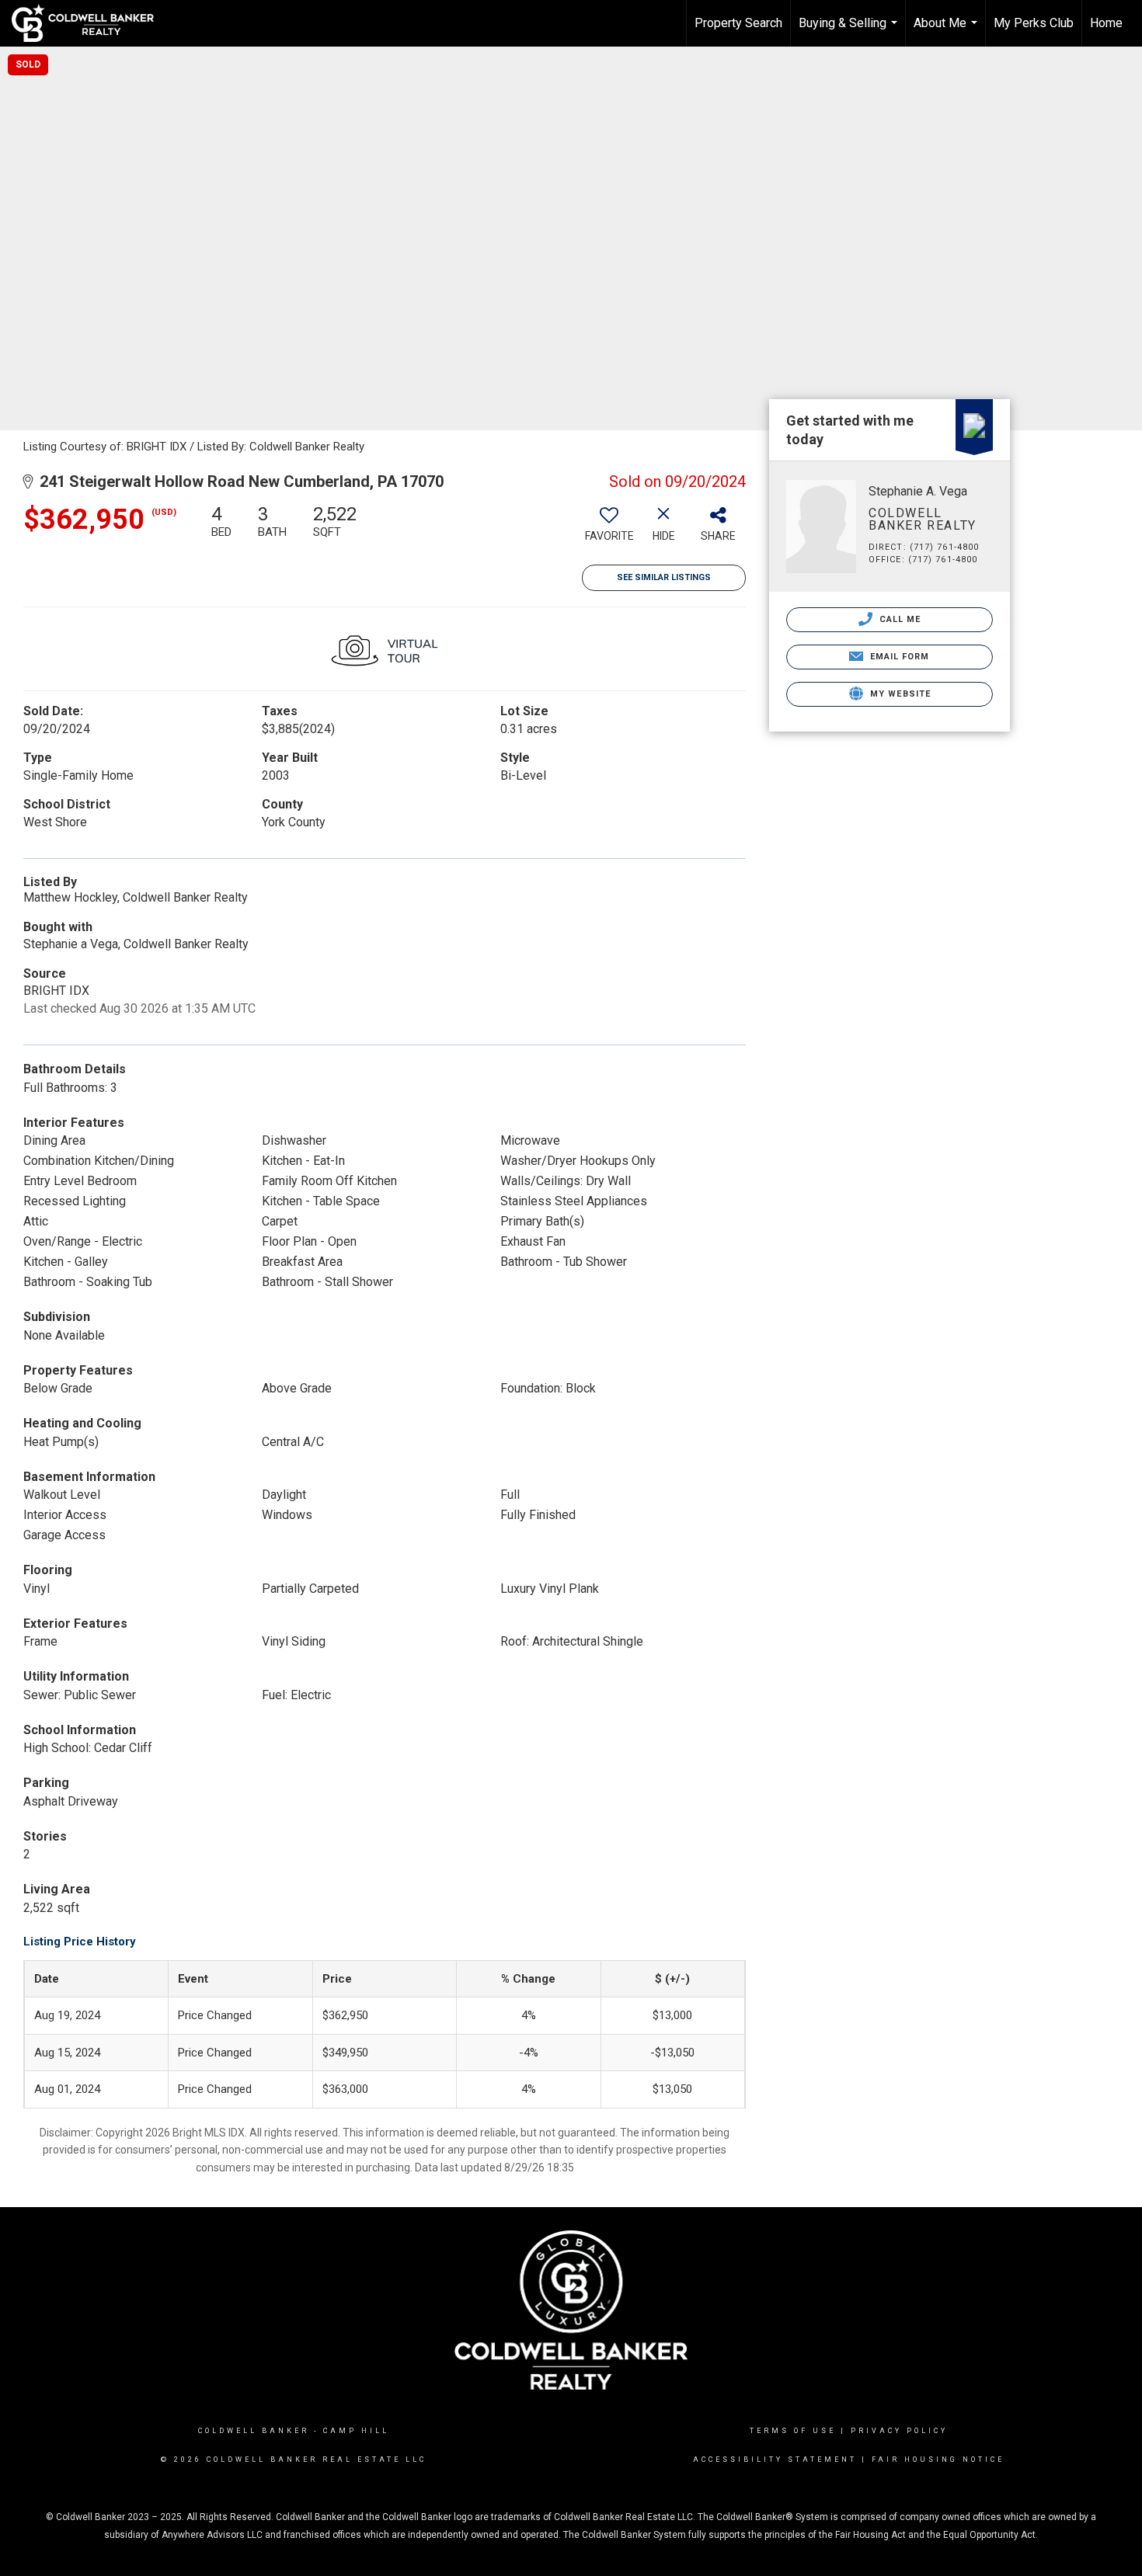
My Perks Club (1034, 23)
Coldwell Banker (254, 2431)
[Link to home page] (91, 23)
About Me (947, 31)
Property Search (738, 23)
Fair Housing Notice (938, 2460)
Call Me (899, 619)
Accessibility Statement (775, 2460)
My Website (899, 694)
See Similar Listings (664, 577)
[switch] (609, 529)
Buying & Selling (850, 31)
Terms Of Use (793, 2431)
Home (1106, 23)
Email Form (898, 657)
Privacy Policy (899, 2431)
